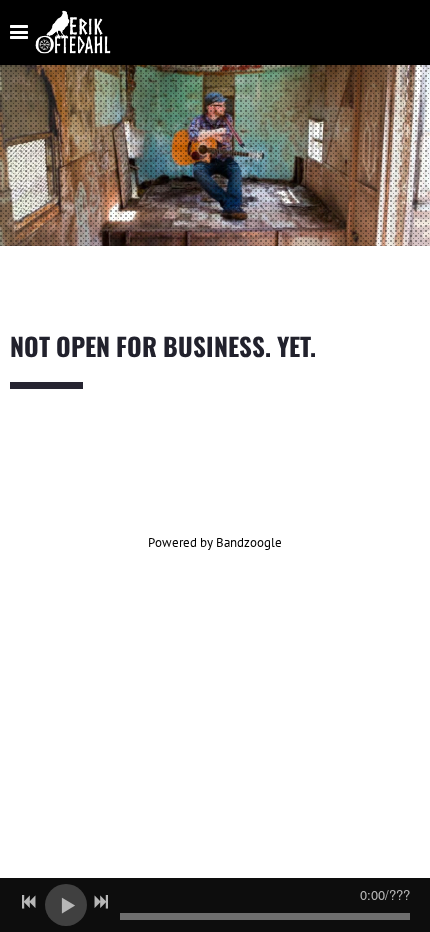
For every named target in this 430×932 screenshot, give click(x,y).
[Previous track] (29, 902)
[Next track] (101, 902)
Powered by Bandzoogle (215, 542)
